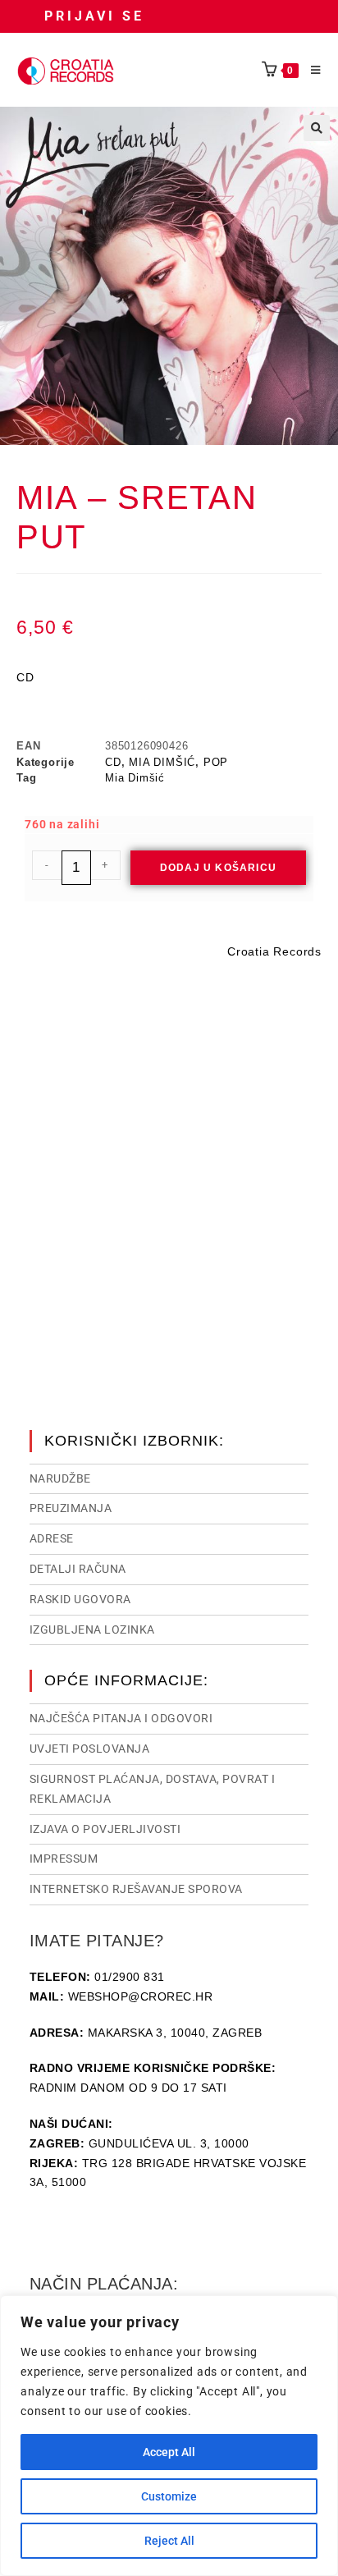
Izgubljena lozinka (92, 1629)
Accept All (169, 2452)
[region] (169, 2436)
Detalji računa (78, 1569)
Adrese (52, 1538)
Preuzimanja (71, 1508)
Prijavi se (94, 16)
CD (113, 762)
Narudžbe (60, 1478)
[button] (317, 128)
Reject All (169, 2541)
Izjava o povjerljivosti (105, 1829)
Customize (169, 2496)
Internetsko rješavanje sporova (136, 1889)
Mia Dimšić (135, 778)
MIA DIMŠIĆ (162, 762)
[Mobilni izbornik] (310, 71)
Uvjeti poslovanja (90, 1749)
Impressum (64, 1859)
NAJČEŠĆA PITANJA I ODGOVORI (121, 1718)
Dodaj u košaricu (218, 868)
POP (216, 762)
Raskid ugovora (80, 1599)
